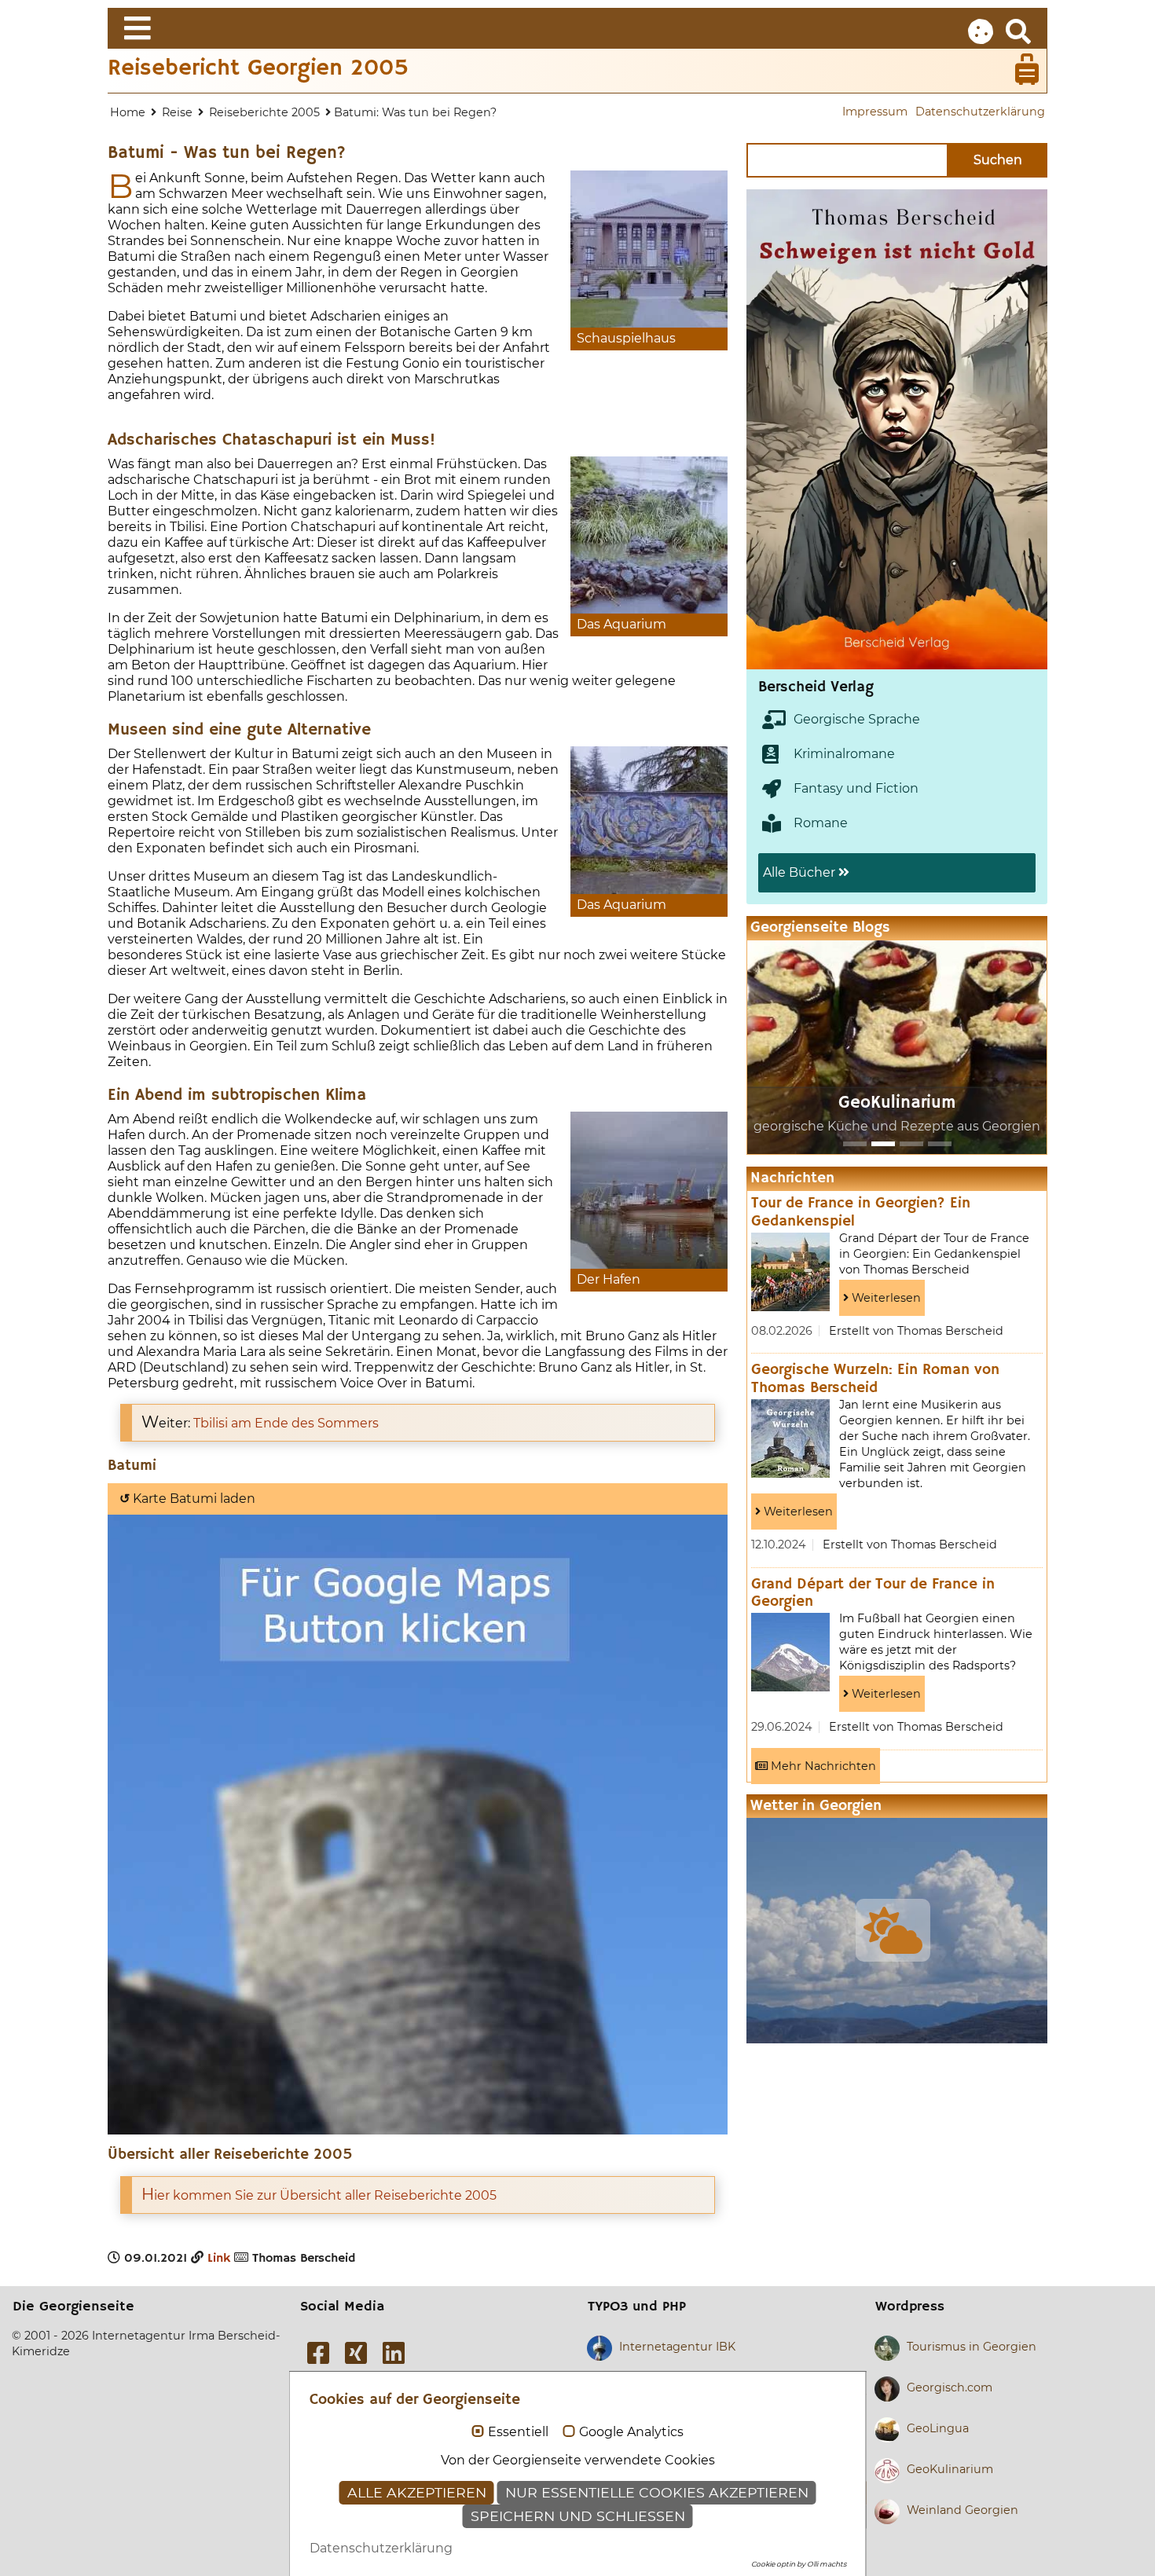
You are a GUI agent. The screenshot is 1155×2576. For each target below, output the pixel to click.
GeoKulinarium (897, 1103)
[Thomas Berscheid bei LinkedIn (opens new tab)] (394, 2353)
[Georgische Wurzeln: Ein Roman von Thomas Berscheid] (790, 1438)
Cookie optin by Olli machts (799, 2564)
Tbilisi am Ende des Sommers (286, 1423)
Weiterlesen (885, 1298)
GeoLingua (938, 2428)
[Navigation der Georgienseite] (577, 28)
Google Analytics (631, 2432)
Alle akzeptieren (417, 2492)
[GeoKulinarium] (883, 1144)
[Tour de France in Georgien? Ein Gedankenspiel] (790, 1272)
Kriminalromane (844, 754)
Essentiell (518, 2432)
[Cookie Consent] (981, 32)
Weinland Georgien (962, 2510)
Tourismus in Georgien (972, 2347)
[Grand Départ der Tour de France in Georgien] (790, 1652)
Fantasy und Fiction (856, 788)
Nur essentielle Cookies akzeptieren (657, 2492)
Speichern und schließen (578, 2516)
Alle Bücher (801, 872)
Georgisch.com (950, 2387)
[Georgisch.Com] (855, 1144)
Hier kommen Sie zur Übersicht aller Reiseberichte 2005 (319, 2195)
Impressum (875, 112)
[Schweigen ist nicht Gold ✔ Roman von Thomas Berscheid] (789, 429)
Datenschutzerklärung (980, 112)
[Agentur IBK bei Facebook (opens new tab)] (318, 2353)
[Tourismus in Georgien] (911, 1144)
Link (219, 2259)
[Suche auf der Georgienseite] (1018, 32)
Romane (821, 823)
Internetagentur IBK (677, 2347)
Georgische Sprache (857, 719)
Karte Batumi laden (187, 1499)
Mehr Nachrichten (822, 1766)
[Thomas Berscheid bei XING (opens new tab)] (356, 2353)
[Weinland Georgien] (940, 1144)
